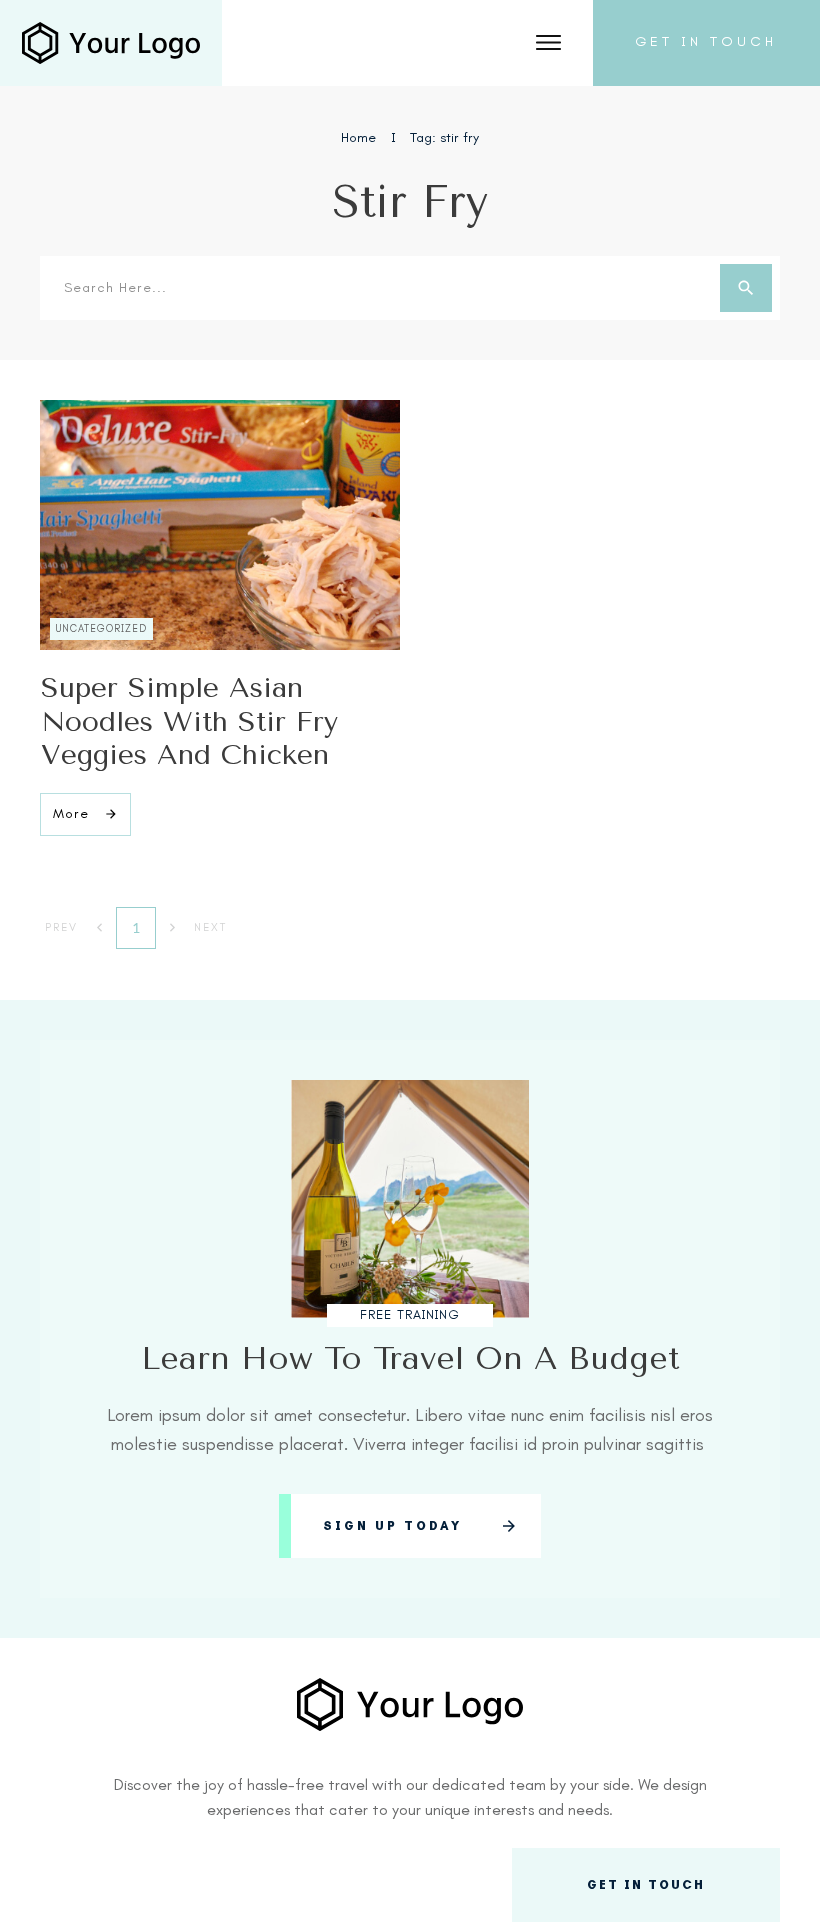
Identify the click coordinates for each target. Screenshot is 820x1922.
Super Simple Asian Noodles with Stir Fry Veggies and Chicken (189, 721)
